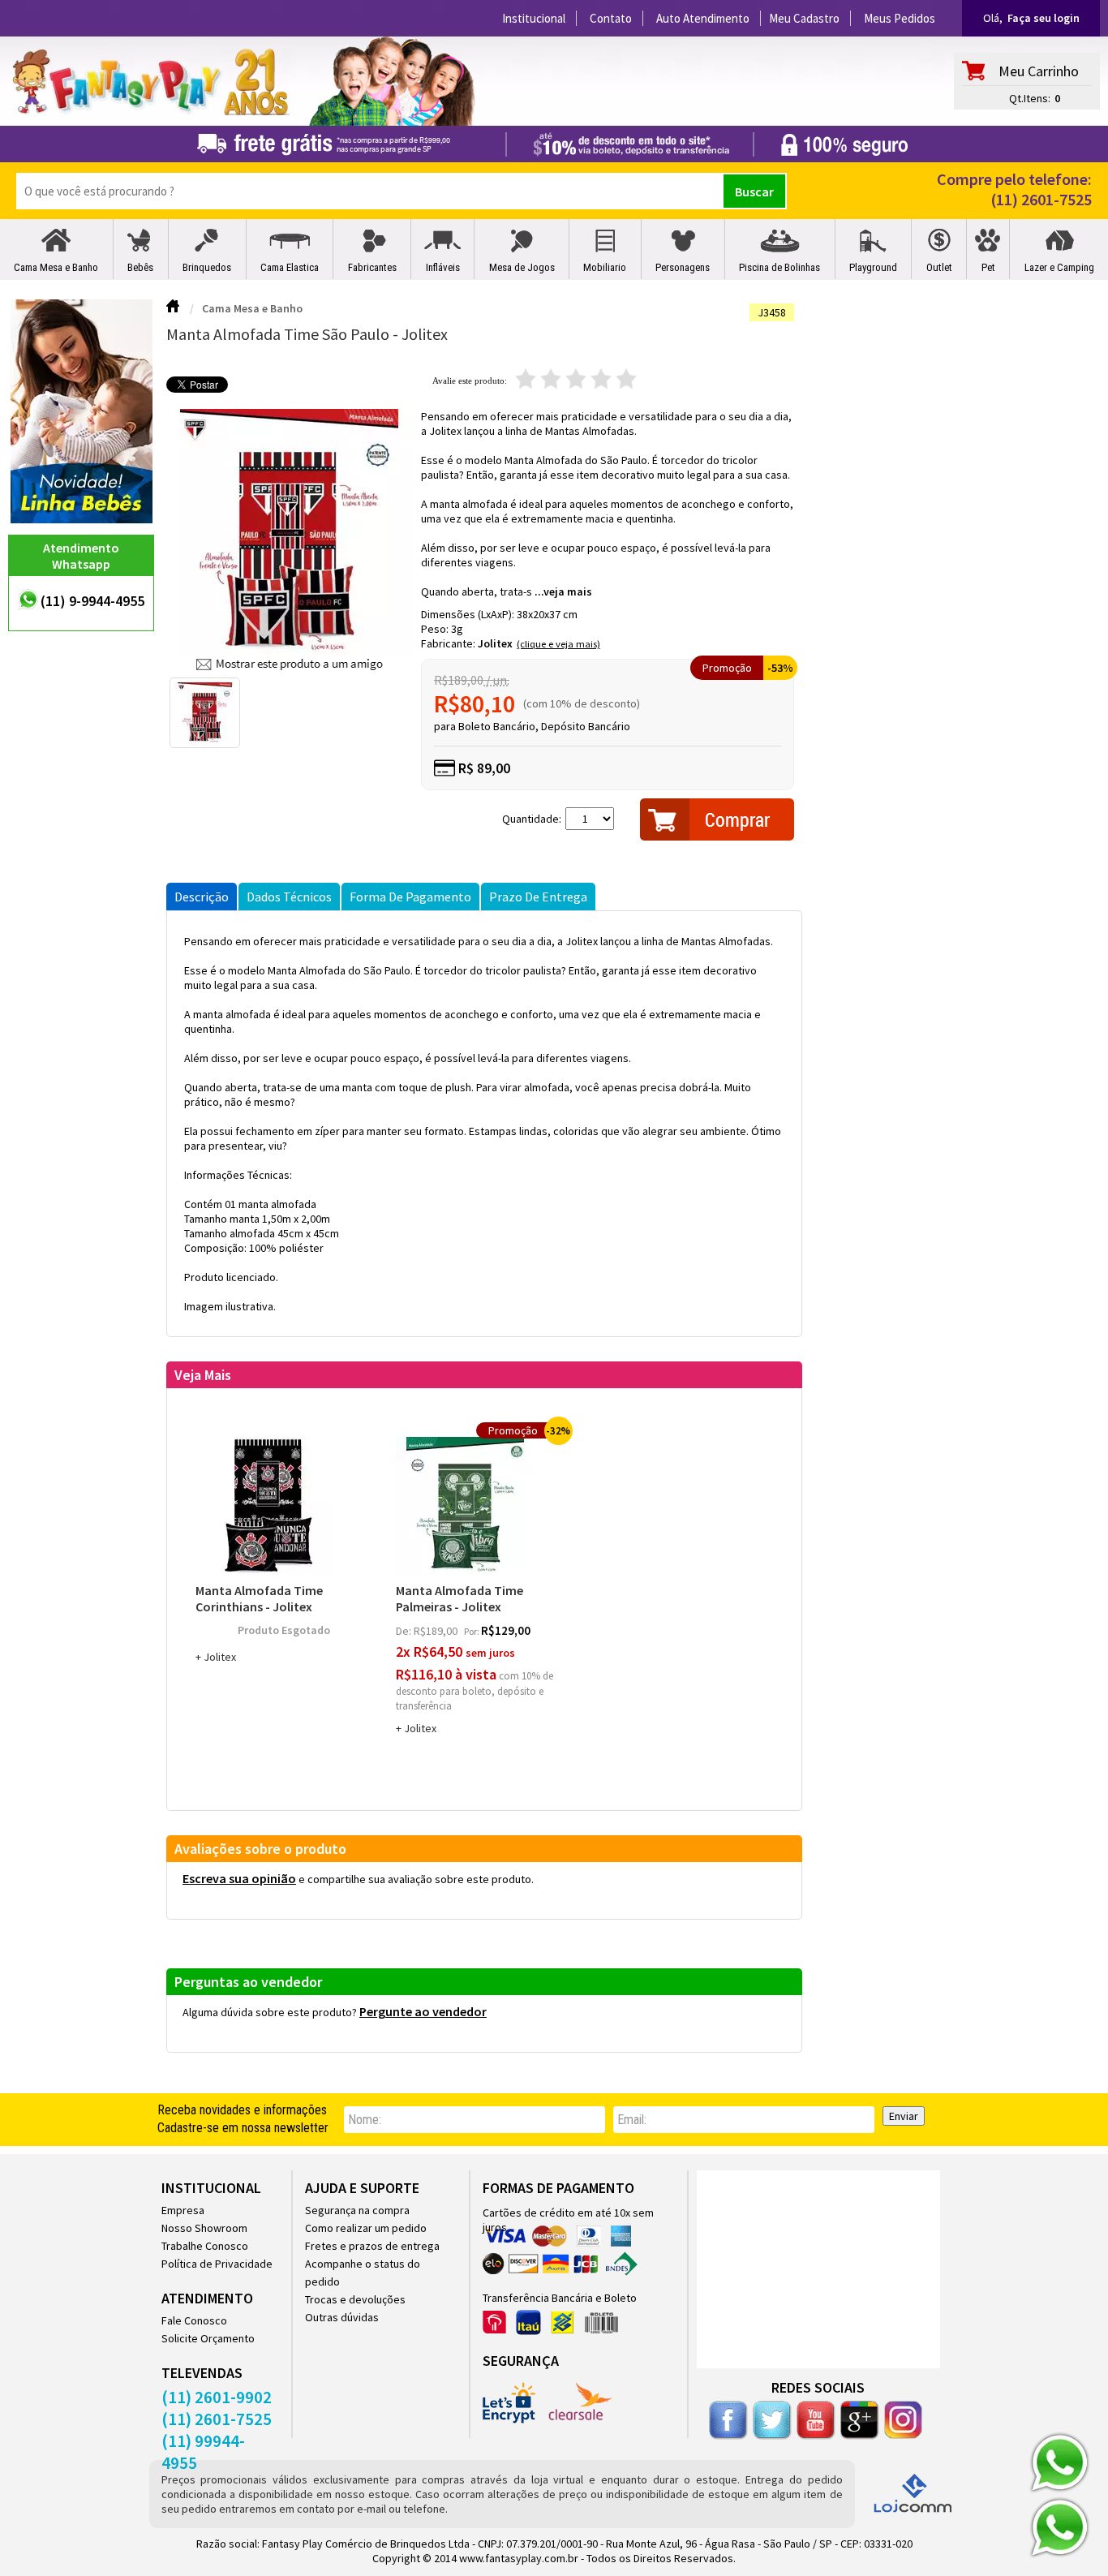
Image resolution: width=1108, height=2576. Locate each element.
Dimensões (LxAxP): (469, 614)
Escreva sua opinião (239, 1878)
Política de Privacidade (217, 2264)
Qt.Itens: (1030, 98)
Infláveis (443, 267)
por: (472, 1631)
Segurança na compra (357, 2210)
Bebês (140, 267)
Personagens (683, 267)
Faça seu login (1044, 18)
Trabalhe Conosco (205, 2246)
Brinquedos (207, 267)
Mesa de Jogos (522, 267)
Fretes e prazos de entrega (372, 2246)
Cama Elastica (290, 267)
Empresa (183, 2210)
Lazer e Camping (1059, 267)
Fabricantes (372, 267)
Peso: (436, 629)
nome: (365, 2120)
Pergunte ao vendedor (423, 2011)
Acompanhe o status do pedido (363, 2273)
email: (632, 2120)
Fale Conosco (194, 2320)
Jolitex (495, 643)
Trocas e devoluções (355, 2299)
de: (405, 1631)
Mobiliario (605, 267)
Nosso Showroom (204, 2228)
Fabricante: (449, 643)
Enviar (904, 2116)
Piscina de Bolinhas (779, 267)
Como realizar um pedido (366, 2228)
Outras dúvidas (342, 2317)
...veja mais (563, 591)
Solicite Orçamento (208, 2338)
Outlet (939, 267)
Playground (873, 267)
